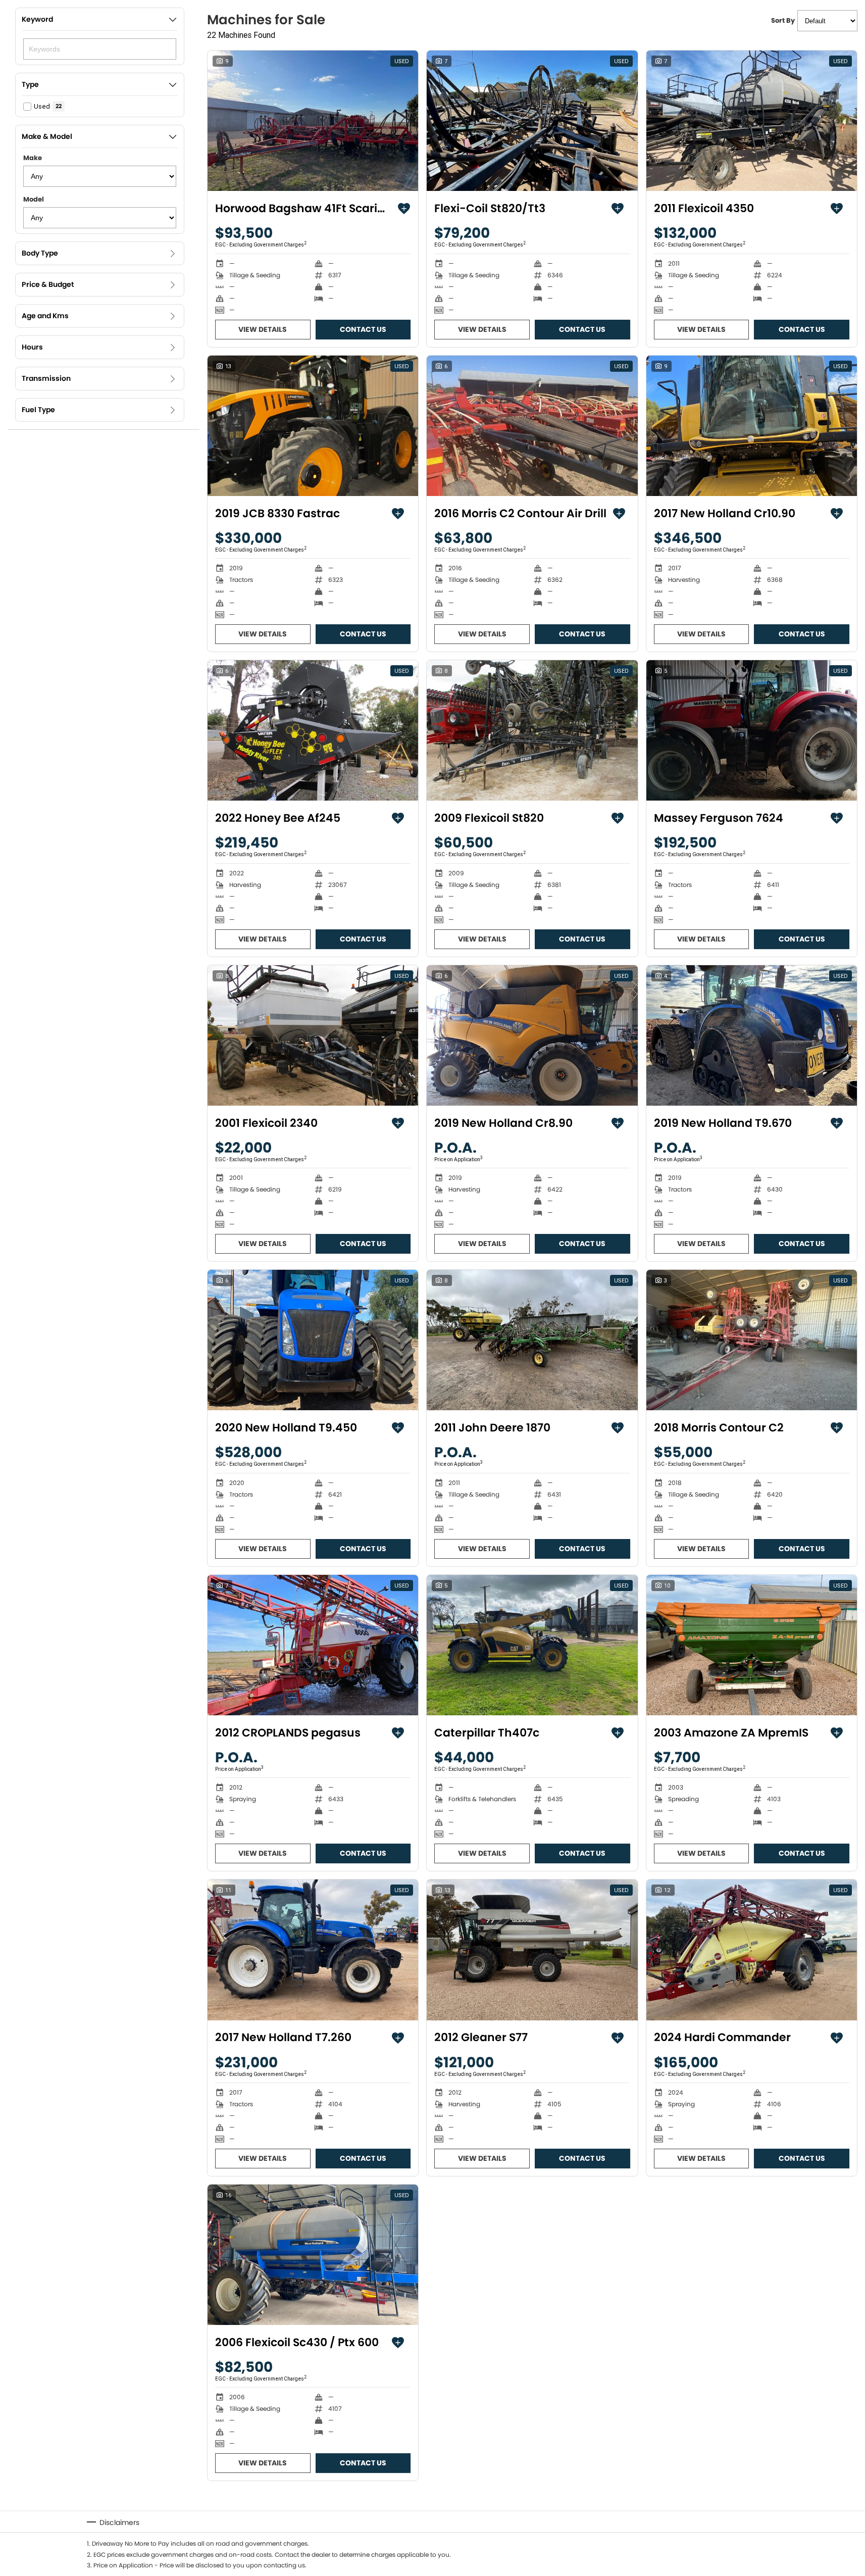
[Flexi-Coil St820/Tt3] (532, 121)
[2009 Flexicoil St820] (532, 730)
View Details (263, 329)
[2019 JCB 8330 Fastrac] (313, 426)
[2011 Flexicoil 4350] (752, 121)
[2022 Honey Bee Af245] (313, 730)
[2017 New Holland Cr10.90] (752, 426)
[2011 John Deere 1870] (532, 1340)
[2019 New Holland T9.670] (752, 1035)
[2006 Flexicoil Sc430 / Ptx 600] (313, 2255)
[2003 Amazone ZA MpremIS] (752, 1645)
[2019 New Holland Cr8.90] (532, 1035)
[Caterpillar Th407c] (532, 1645)
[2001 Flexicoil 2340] (313, 1035)
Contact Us (363, 329)
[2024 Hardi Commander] (752, 1950)
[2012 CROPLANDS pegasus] (313, 1645)
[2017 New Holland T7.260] (313, 1950)
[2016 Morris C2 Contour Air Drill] (532, 426)
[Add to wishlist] (404, 209)
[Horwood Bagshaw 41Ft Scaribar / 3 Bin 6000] (313, 121)
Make (33, 158)
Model (34, 199)
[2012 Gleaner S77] (532, 1950)
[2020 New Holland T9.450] (313, 1340)
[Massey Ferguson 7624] (752, 730)
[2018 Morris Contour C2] (752, 1340)
